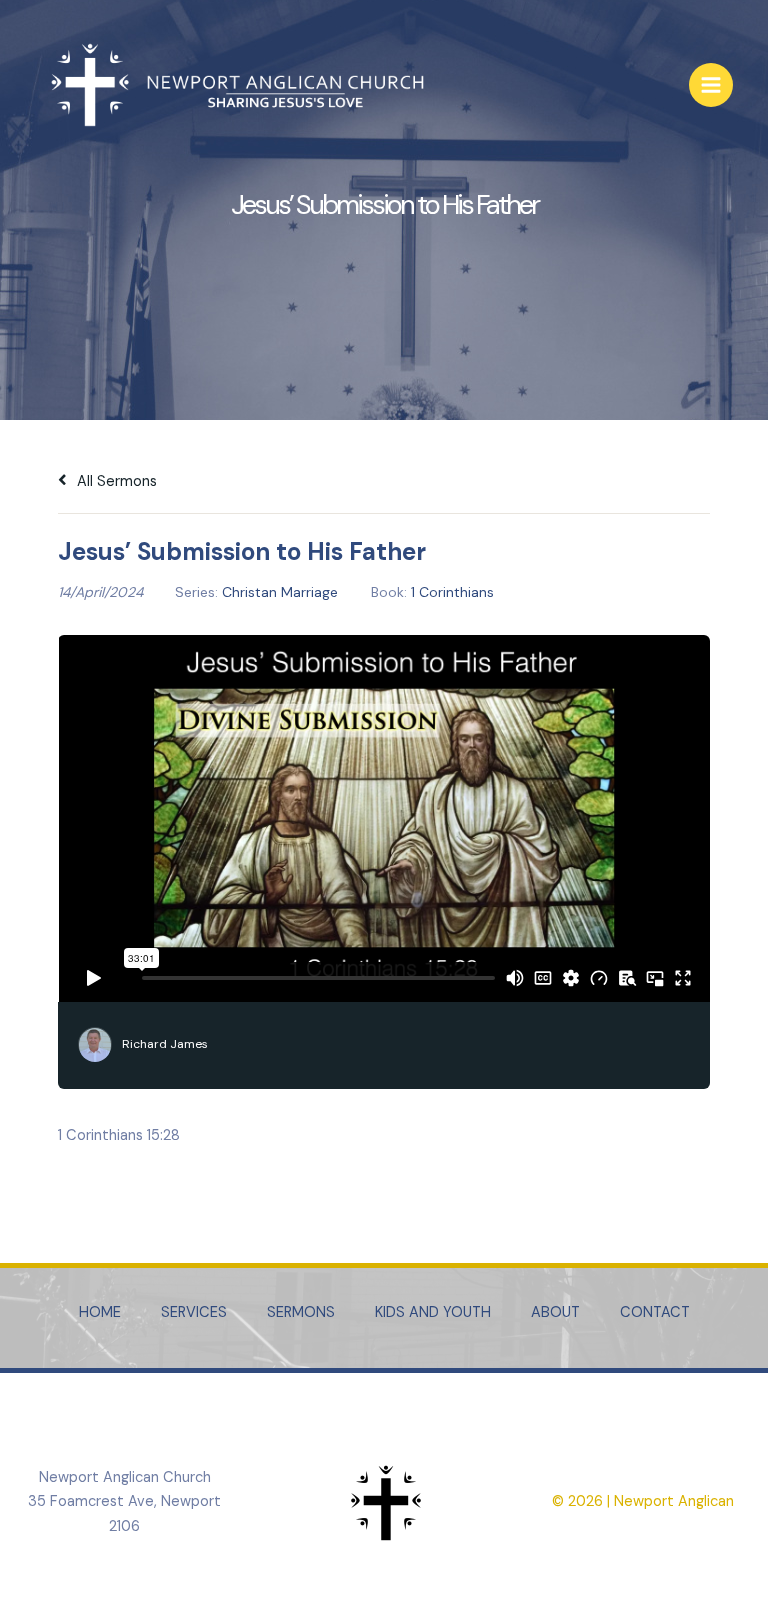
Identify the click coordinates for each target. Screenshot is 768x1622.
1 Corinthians (452, 592)
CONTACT (655, 1312)
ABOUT (555, 1312)
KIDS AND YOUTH (433, 1312)
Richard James (165, 1044)
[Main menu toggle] (711, 85)
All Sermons (115, 481)
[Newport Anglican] (235, 85)
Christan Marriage (280, 592)
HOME (100, 1312)
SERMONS (301, 1312)
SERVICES (194, 1312)
